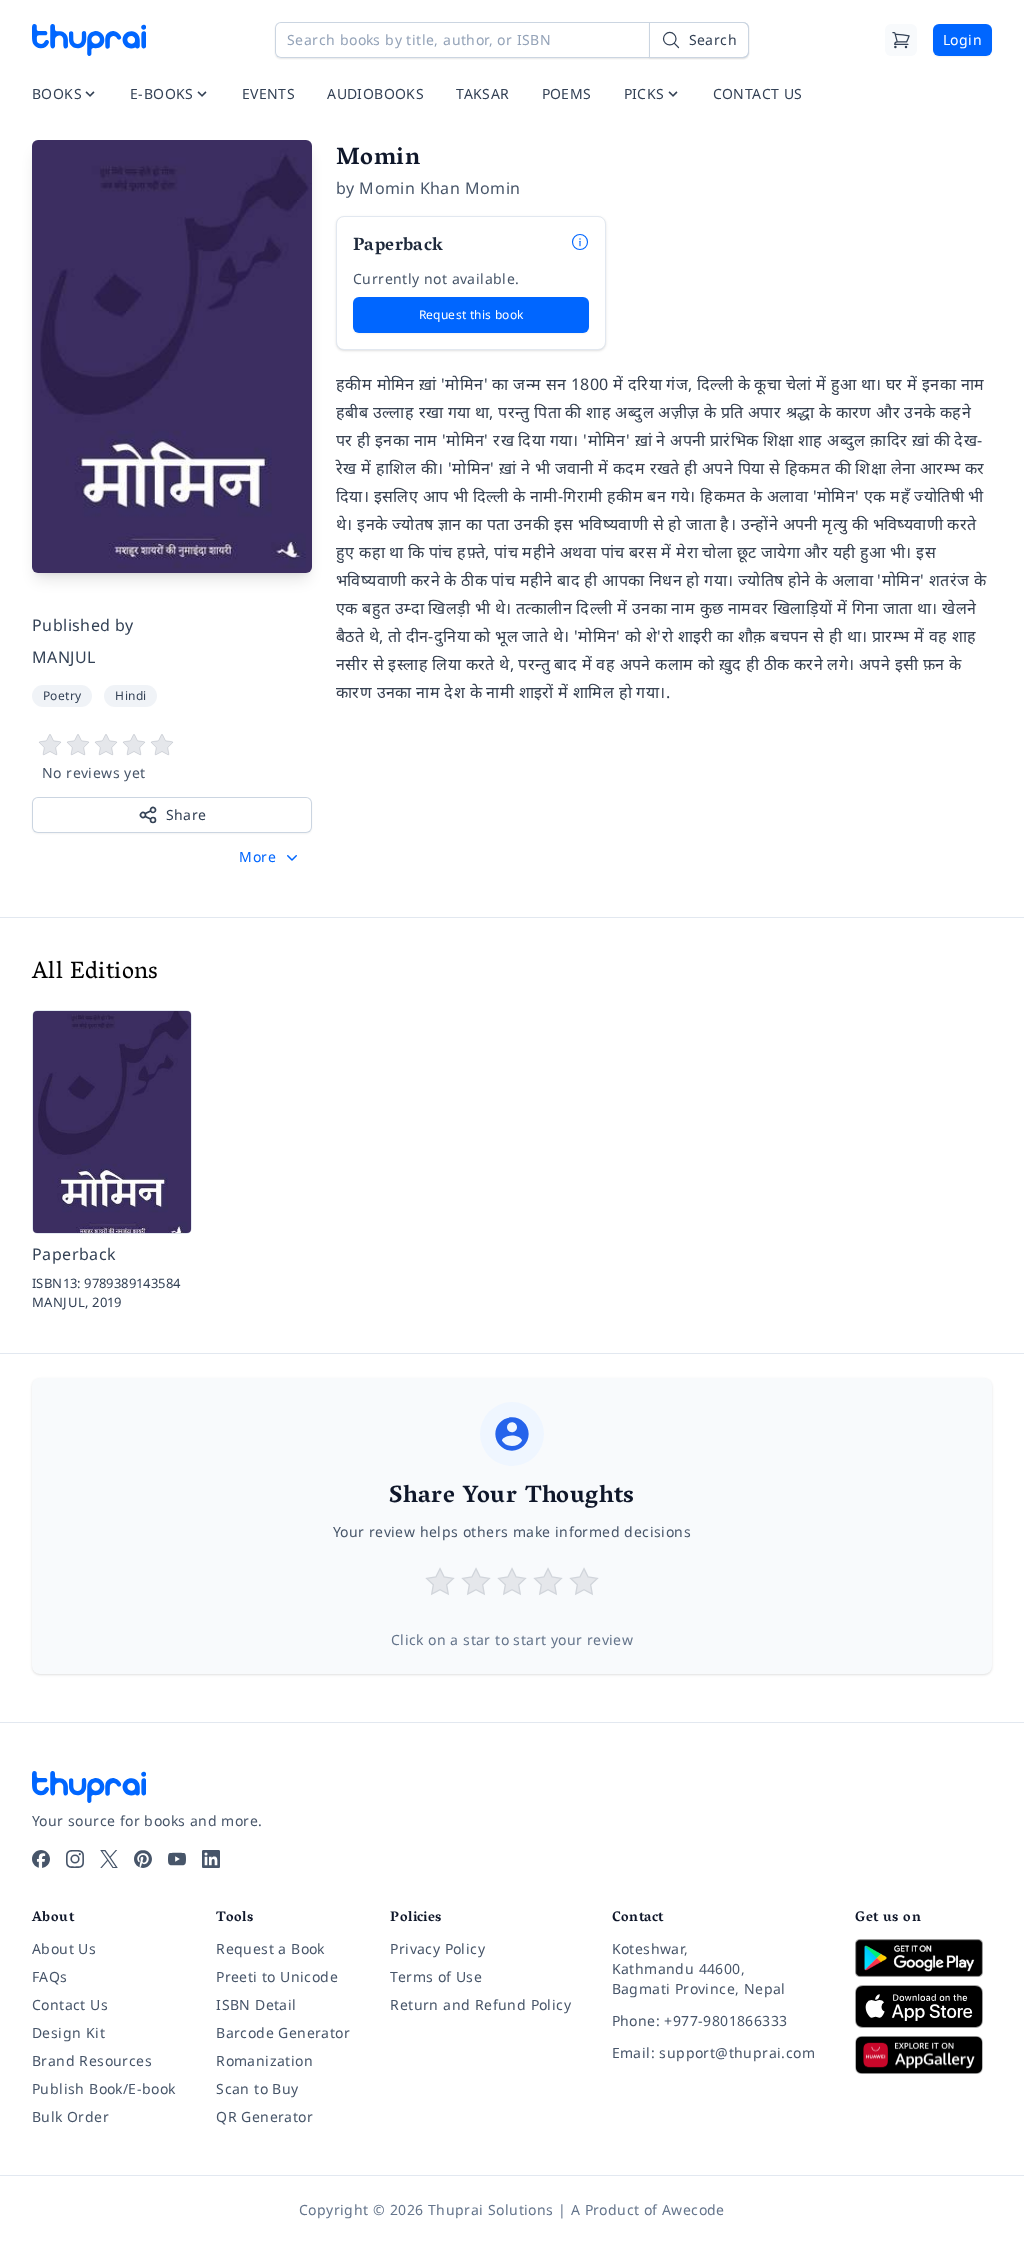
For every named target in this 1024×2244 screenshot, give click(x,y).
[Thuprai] (89, 40)
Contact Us (70, 2004)
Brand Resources (92, 2060)
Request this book (471, 314)
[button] (270, 857)
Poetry (62, 695)
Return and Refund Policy (480, 2004)
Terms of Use (436, 1976)
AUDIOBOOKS (375, 93)
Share (186, 814)
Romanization (264, 2060)
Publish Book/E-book (104, 2088)
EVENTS (268, 93)
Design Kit (68, 2032)
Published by (83, 625)
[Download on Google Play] (923, 1958)
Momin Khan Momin (439, 188)
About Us (64, 1948)
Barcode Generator (283, 2032)
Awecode (693, 2209)
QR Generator (264, 2116)
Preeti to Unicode (277, 1976)
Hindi (130, 695)
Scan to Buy (257, 2088)
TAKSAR (482, 93)
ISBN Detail (256, 2004)
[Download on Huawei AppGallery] (923, 2055)
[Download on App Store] (923, 2006)
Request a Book (270, 1948)
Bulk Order (70, 2116)
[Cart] (901, 40)
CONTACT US (758, 93)
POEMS (567, 93)
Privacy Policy (437, 1948)
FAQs (50, 1976)
